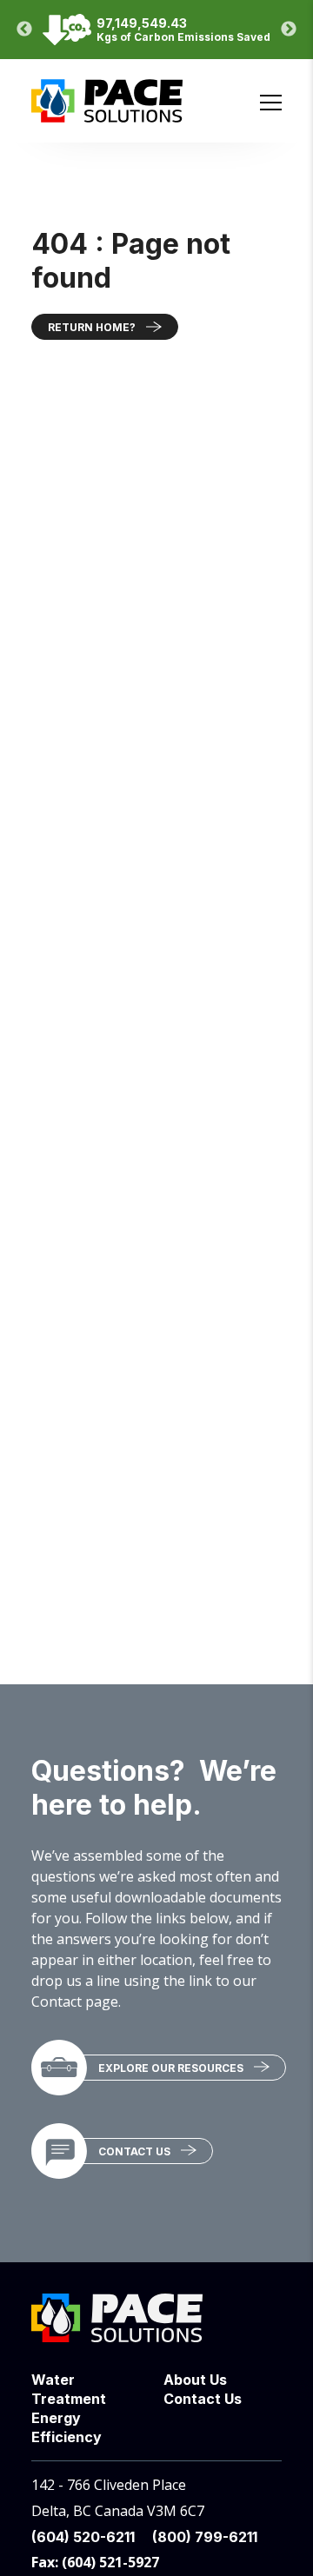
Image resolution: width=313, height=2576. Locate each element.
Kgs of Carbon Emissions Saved (183, 37)
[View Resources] (59, 2068)
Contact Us (134, 2151)
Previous (24, 30)
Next (289, 30)
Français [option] (258, 76)
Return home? (92, 327)
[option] (258, 76)
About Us (195, 2380)
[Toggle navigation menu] (271, 103)
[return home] (107, 113)
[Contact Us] (59, 2151)
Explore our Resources (171, 2068)
